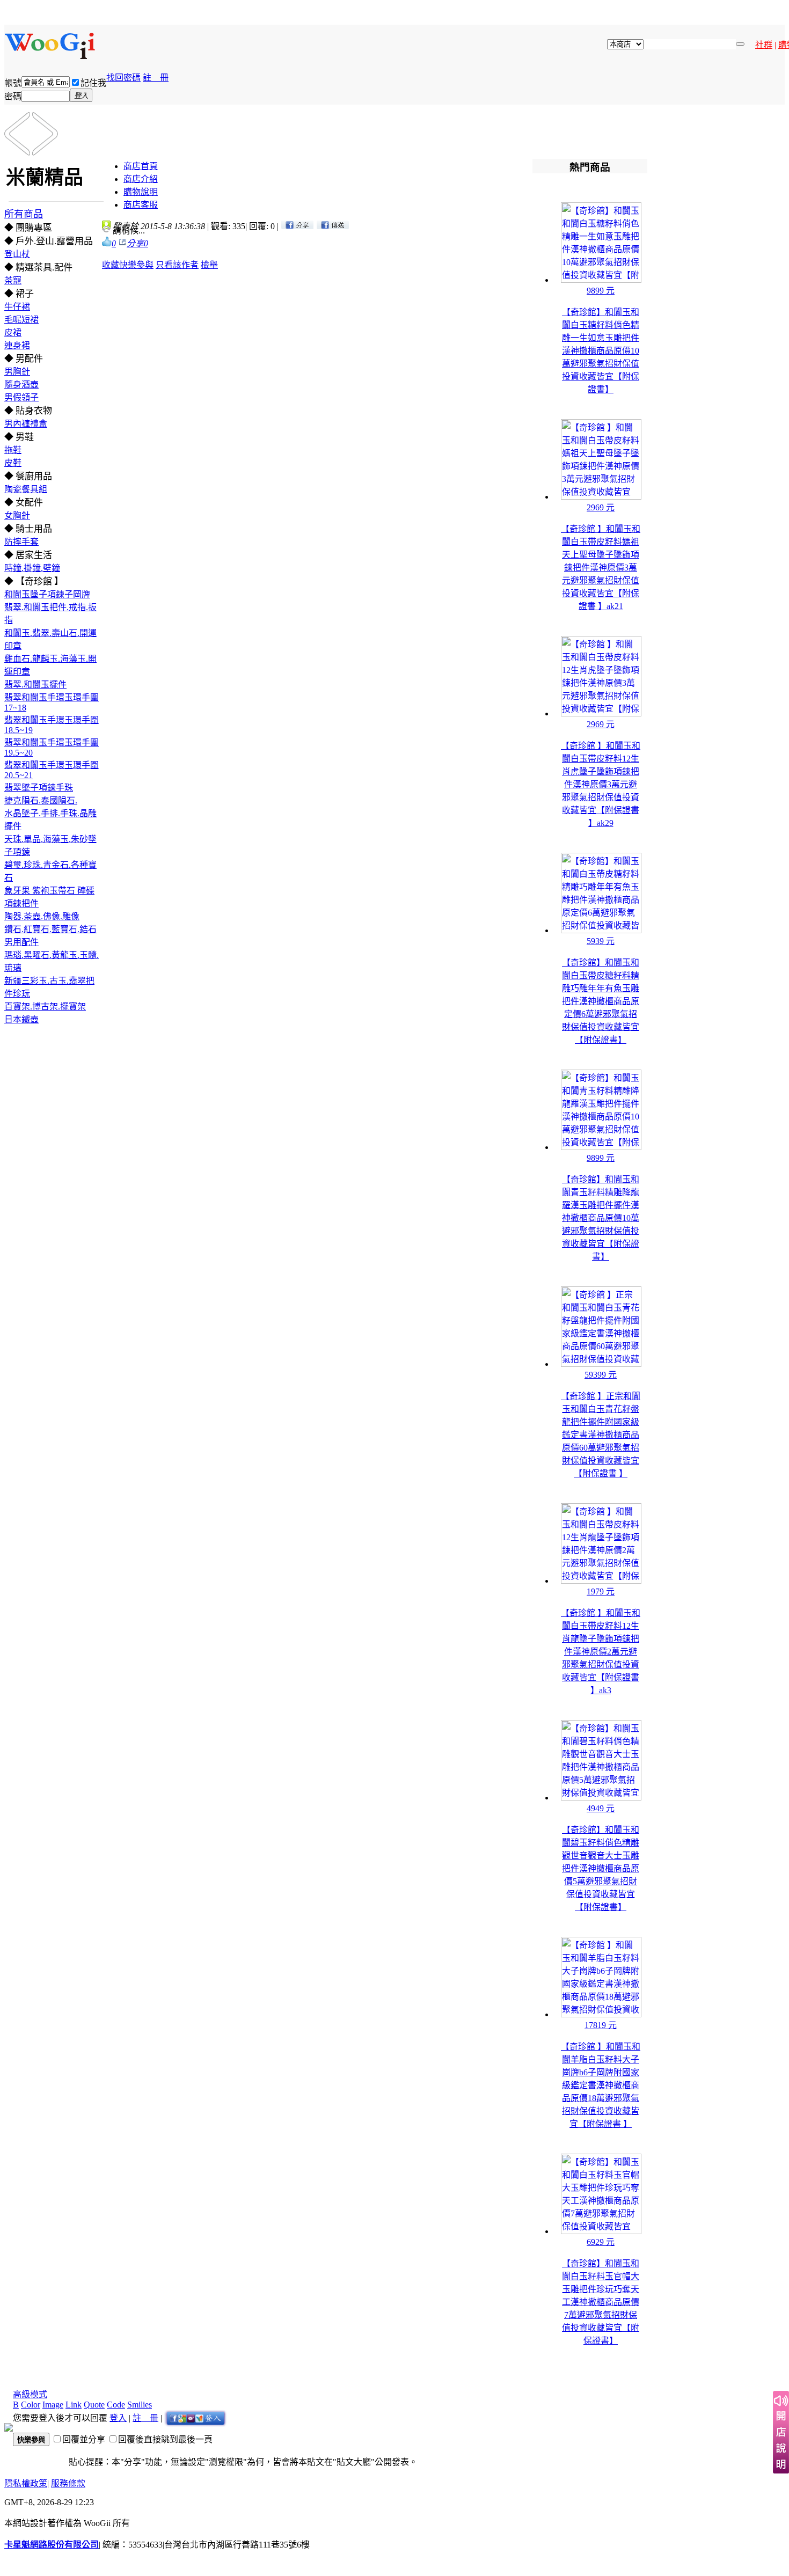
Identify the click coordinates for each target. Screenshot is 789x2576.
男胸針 (17, 372)
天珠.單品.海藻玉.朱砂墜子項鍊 (50, 846)
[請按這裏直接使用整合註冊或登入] (195, 2418)
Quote (94, 2405)
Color (31, 2405)
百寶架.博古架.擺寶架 (45, 1007)
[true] (740, 44)
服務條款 (68, 2483)
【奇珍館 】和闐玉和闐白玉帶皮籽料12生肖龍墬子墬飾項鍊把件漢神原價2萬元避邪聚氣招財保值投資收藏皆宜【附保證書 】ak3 (601, 1652)
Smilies (140, 2405)
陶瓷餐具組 (26, 489)
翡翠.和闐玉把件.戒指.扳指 (50, 614)
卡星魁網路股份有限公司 (52, 2545)
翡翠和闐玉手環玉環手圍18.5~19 (52, 725)
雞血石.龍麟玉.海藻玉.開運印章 (50, 665)
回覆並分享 (84, 2439)
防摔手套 (21, 542)
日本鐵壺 (21, 1019)
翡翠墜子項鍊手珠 (39, 788)
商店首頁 (141, 166)
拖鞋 (13, 450)
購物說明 (141, 192)
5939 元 (601, 941)
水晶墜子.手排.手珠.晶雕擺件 (50, 820)
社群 (764, 45)
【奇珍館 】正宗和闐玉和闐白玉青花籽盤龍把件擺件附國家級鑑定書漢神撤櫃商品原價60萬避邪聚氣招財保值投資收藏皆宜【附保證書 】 (601, 1435)
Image (53, 2405)
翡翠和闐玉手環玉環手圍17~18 (52, 702)
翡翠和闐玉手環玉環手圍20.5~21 (52, 770)
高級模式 (30, 2394)
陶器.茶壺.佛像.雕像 (42, 916)
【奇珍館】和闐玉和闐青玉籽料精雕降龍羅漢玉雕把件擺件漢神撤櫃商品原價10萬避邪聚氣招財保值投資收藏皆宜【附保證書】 (601, 1218)
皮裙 (13, 332)
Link (74, 2405)
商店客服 (141, 205)
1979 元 (601, 1591)
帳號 (13, 83)
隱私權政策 (26, 2483)
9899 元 (601, 291)
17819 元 (601, 2025)
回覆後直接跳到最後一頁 (165, 2439)
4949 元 (601, 1808)
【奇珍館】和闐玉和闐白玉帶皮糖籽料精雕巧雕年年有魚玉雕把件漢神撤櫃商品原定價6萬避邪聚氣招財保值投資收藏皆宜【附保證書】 (601, 1001)
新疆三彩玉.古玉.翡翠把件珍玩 (49, 987)
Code (116, 2405)
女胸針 (17, 515)
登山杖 (17, 254)
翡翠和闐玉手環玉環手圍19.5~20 (52, 748)
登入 (118, 2418)
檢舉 (209, 265)
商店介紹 (141, 179)
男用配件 (21, 942)
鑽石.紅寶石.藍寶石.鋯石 (50, 929)
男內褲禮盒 (26, 424)
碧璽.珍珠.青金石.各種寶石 (50, 871)
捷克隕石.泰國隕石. (41, 800)
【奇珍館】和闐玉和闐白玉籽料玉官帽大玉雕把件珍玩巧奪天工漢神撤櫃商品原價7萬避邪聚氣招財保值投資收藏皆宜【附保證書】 (601, 2302)
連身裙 (17, 345)
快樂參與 (136, 265)
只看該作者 (177, 265)
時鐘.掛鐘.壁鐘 (32, 568)
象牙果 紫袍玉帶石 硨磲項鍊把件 (49, 897)
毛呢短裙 (21, 320)
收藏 (111, 265)
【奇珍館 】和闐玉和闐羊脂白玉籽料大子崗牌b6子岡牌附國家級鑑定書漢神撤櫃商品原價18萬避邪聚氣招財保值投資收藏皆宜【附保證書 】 (601, 2085)
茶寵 (13, 280)
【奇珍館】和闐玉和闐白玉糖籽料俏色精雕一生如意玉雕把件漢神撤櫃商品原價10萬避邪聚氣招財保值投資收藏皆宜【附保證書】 (601, 351)
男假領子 (21, 397)
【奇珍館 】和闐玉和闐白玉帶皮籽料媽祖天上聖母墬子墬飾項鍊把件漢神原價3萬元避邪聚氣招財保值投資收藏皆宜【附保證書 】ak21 (601, 568)
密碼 (13, 96)
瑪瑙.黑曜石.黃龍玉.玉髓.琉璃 (52, 961)
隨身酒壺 (21, 385)
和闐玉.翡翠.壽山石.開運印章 (50, 639)
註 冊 (156, 78)
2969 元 (601, 507)
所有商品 (24, 214)
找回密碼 (123, 78)
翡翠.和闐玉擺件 (35, 685)
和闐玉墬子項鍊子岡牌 (47, 594)
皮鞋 (13, 463)
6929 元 (601, 2242)
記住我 (93, 83)
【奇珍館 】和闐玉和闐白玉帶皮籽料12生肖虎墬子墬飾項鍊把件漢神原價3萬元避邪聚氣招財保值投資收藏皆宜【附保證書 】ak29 (601, 784)
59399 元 (601, 1375)
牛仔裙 (17, 307)
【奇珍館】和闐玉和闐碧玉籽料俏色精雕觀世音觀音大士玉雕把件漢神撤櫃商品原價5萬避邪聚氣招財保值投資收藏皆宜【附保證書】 (601, 1868)
